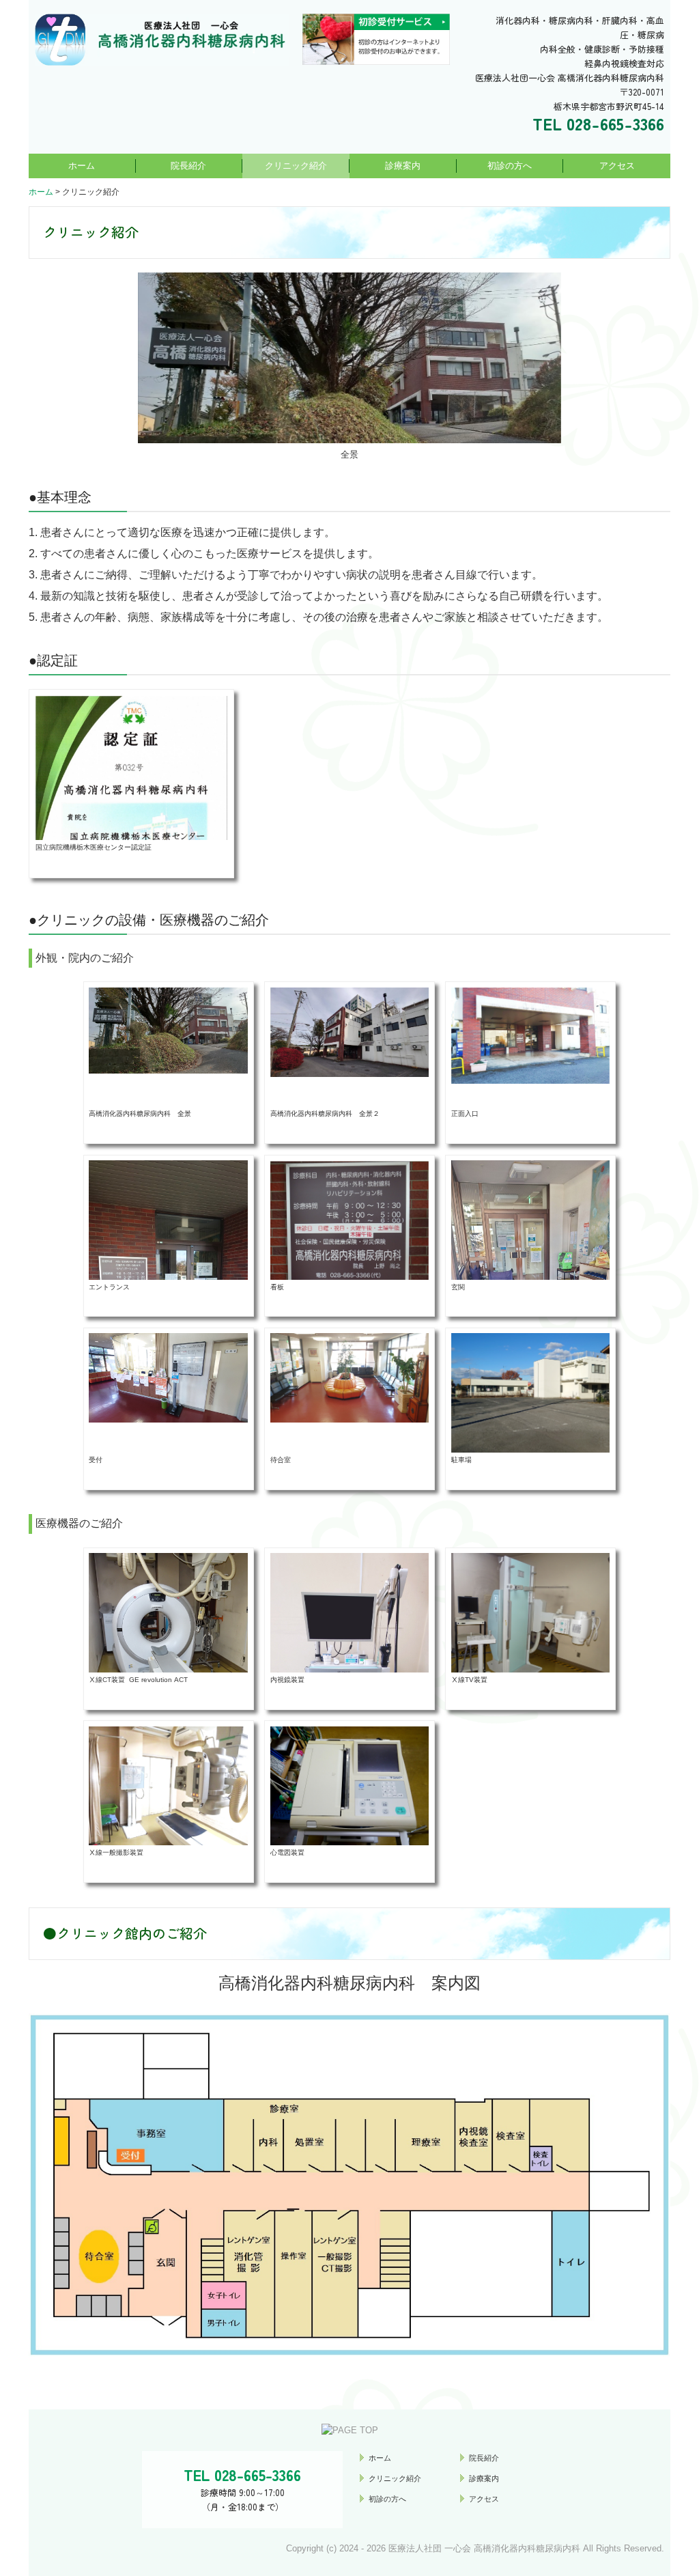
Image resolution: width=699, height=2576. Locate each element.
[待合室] (350, 1377)
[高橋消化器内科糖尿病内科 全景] (168, 1030)
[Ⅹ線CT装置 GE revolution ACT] (168, 1652)
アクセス (617, 166)
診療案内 (403, 166)
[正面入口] (531, 1035)
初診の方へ (510, 166)
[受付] (168, 1377)
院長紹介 (188, 166)
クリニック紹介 (296, 166)
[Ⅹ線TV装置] (531, 1624)
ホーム (82, 166)
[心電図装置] (350, 1785)
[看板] (350, 1223)
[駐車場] (531, 1393)
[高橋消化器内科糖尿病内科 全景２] (350, 1032)
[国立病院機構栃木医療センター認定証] (131, 830)
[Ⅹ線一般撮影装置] (168, 1785)
